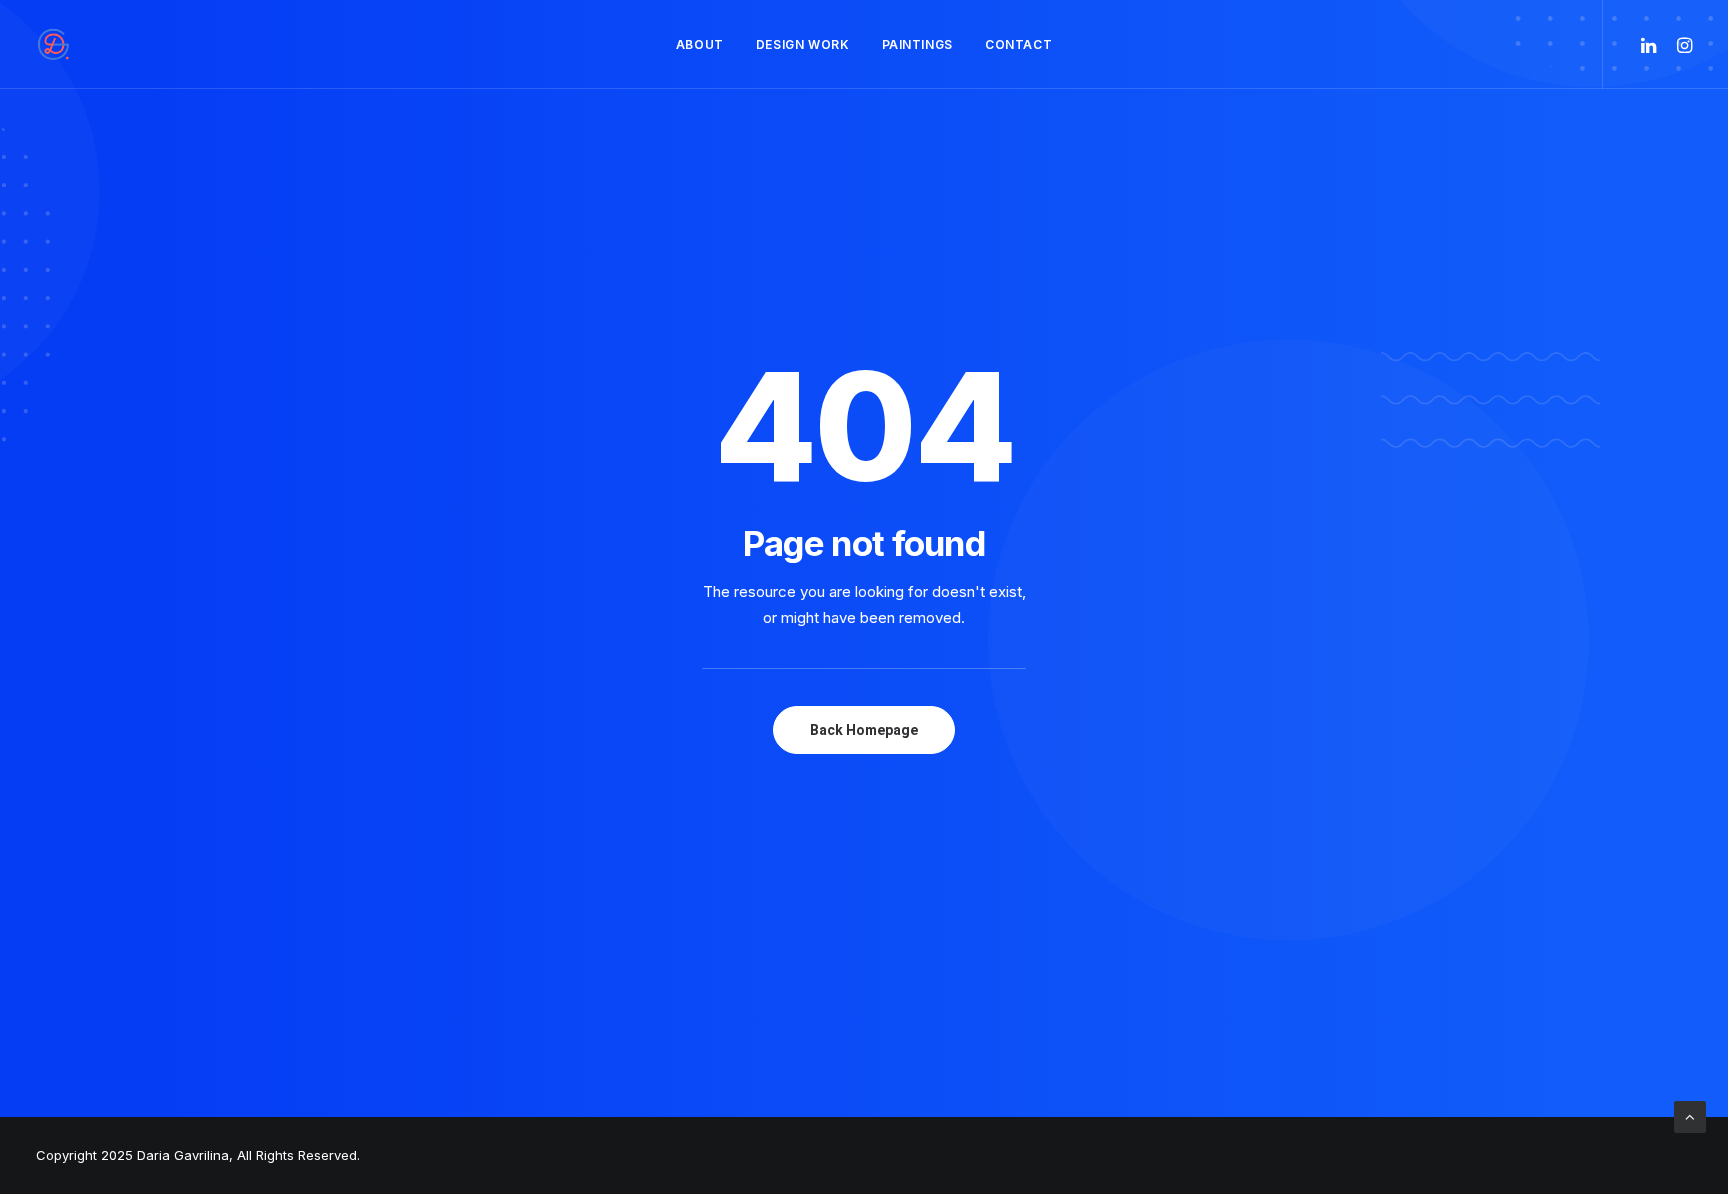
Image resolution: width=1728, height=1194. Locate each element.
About (700, 44)
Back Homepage (864, 730)
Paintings (917, 44)
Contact (1018, 44)
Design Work (803, 44)
